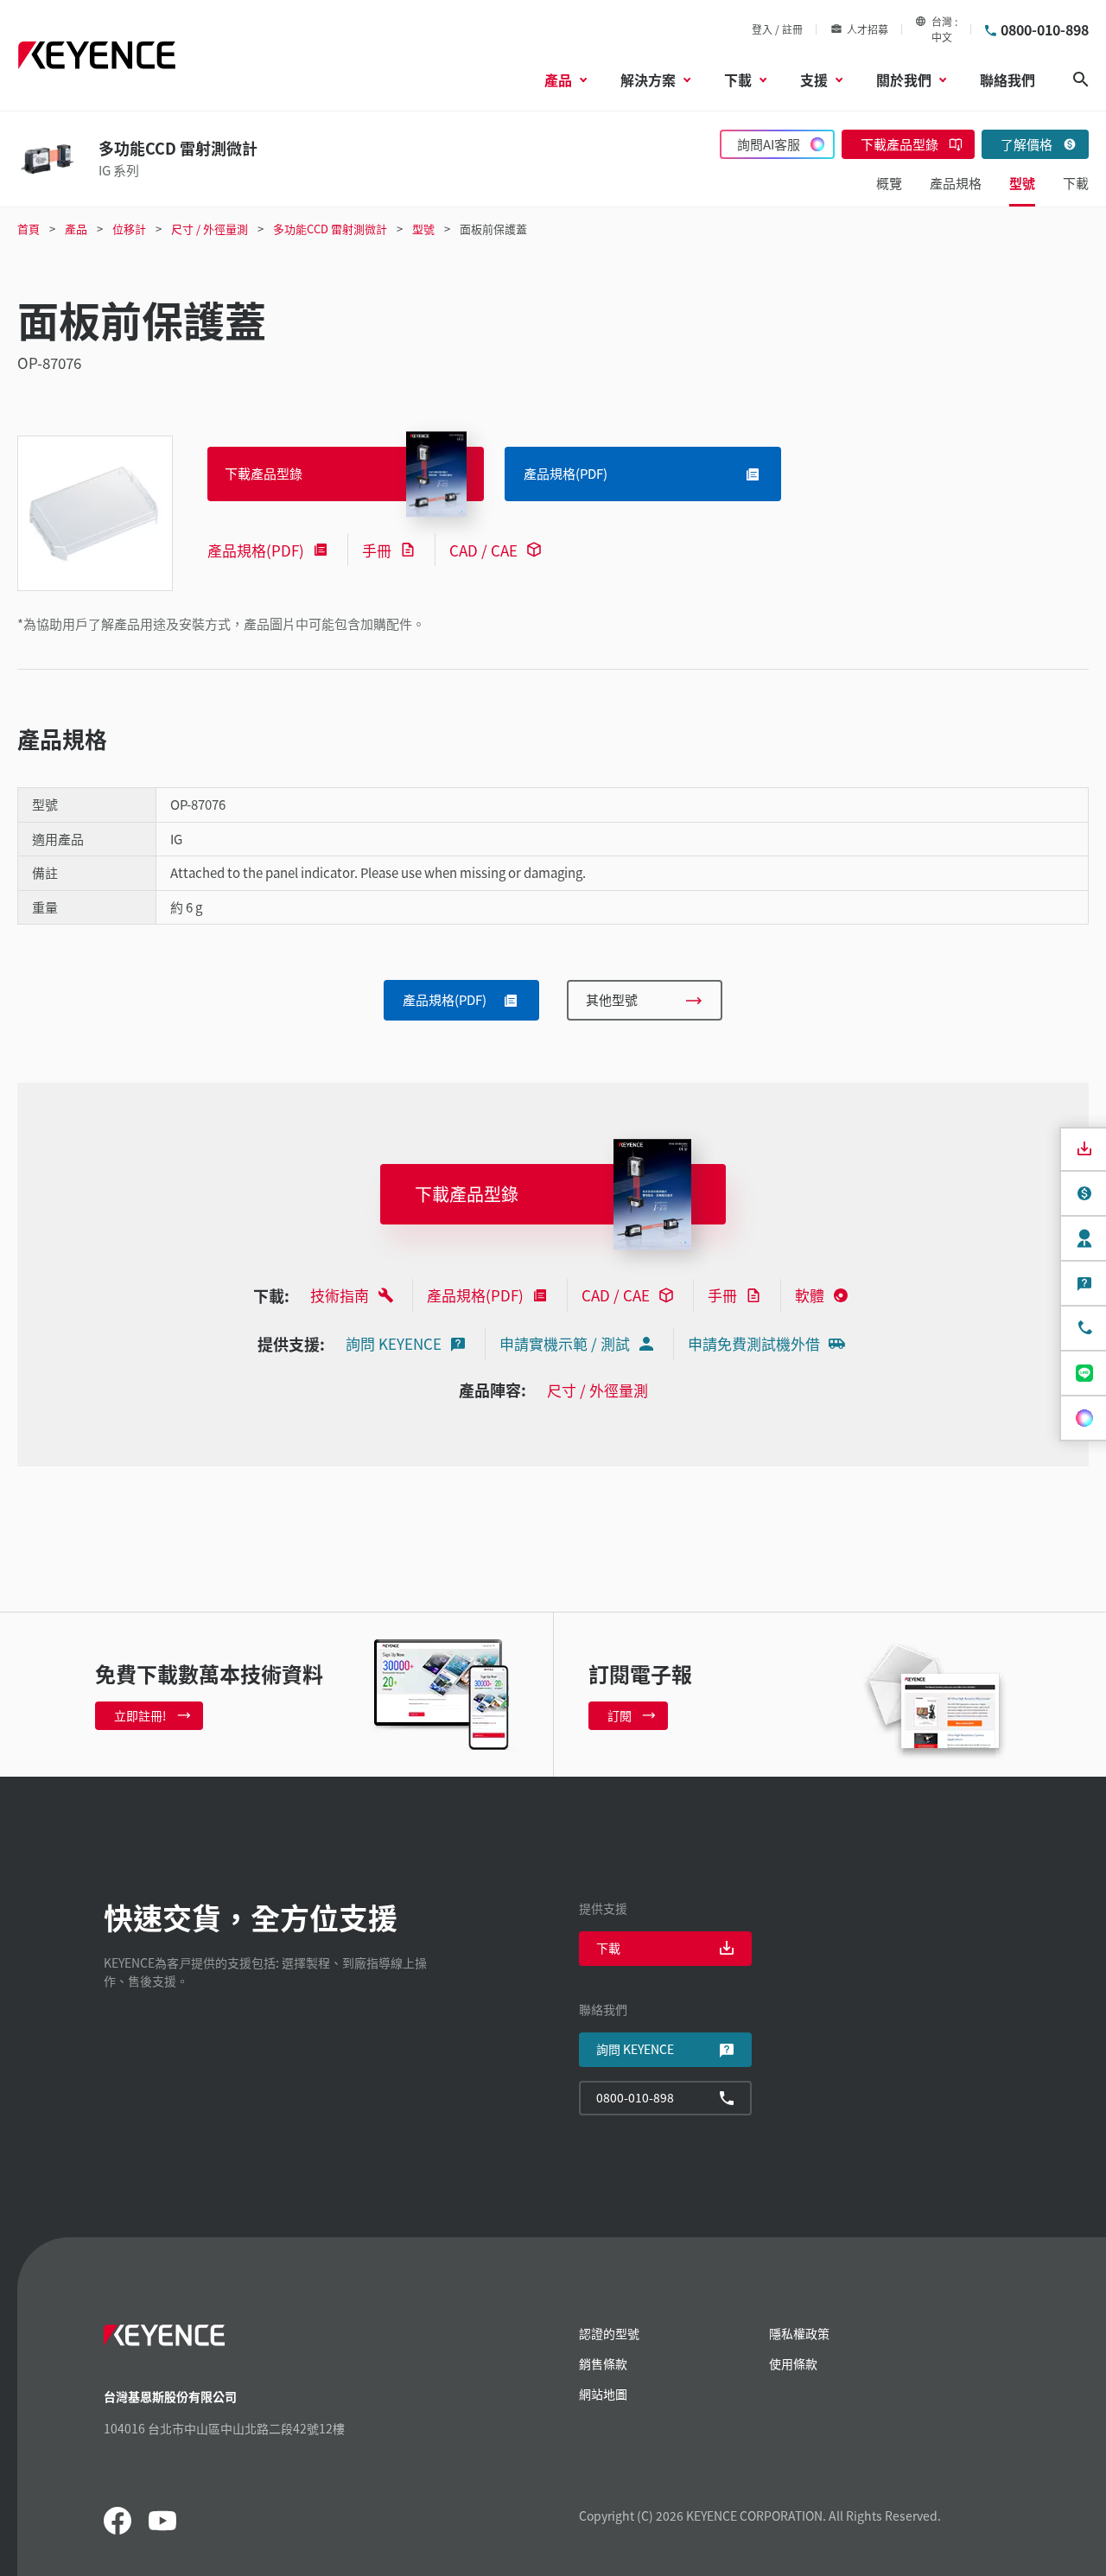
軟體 (810, 1295)
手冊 (377, 550)
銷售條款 (603, 2363)
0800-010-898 (1045, 29)
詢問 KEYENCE (394, 1343)
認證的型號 (609, 2333)
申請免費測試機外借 (754, 1343)
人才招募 (868, 29)
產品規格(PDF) (256, 550)
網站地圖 (603, 2394)
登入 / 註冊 (777, 29)
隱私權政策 (799, 2333)
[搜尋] (1081, 80)
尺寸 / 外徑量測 (597, 1390)
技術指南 (340, 1295)
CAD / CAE (483, 550)
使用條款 (793, 2363)
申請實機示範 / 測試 (565, 1343)
